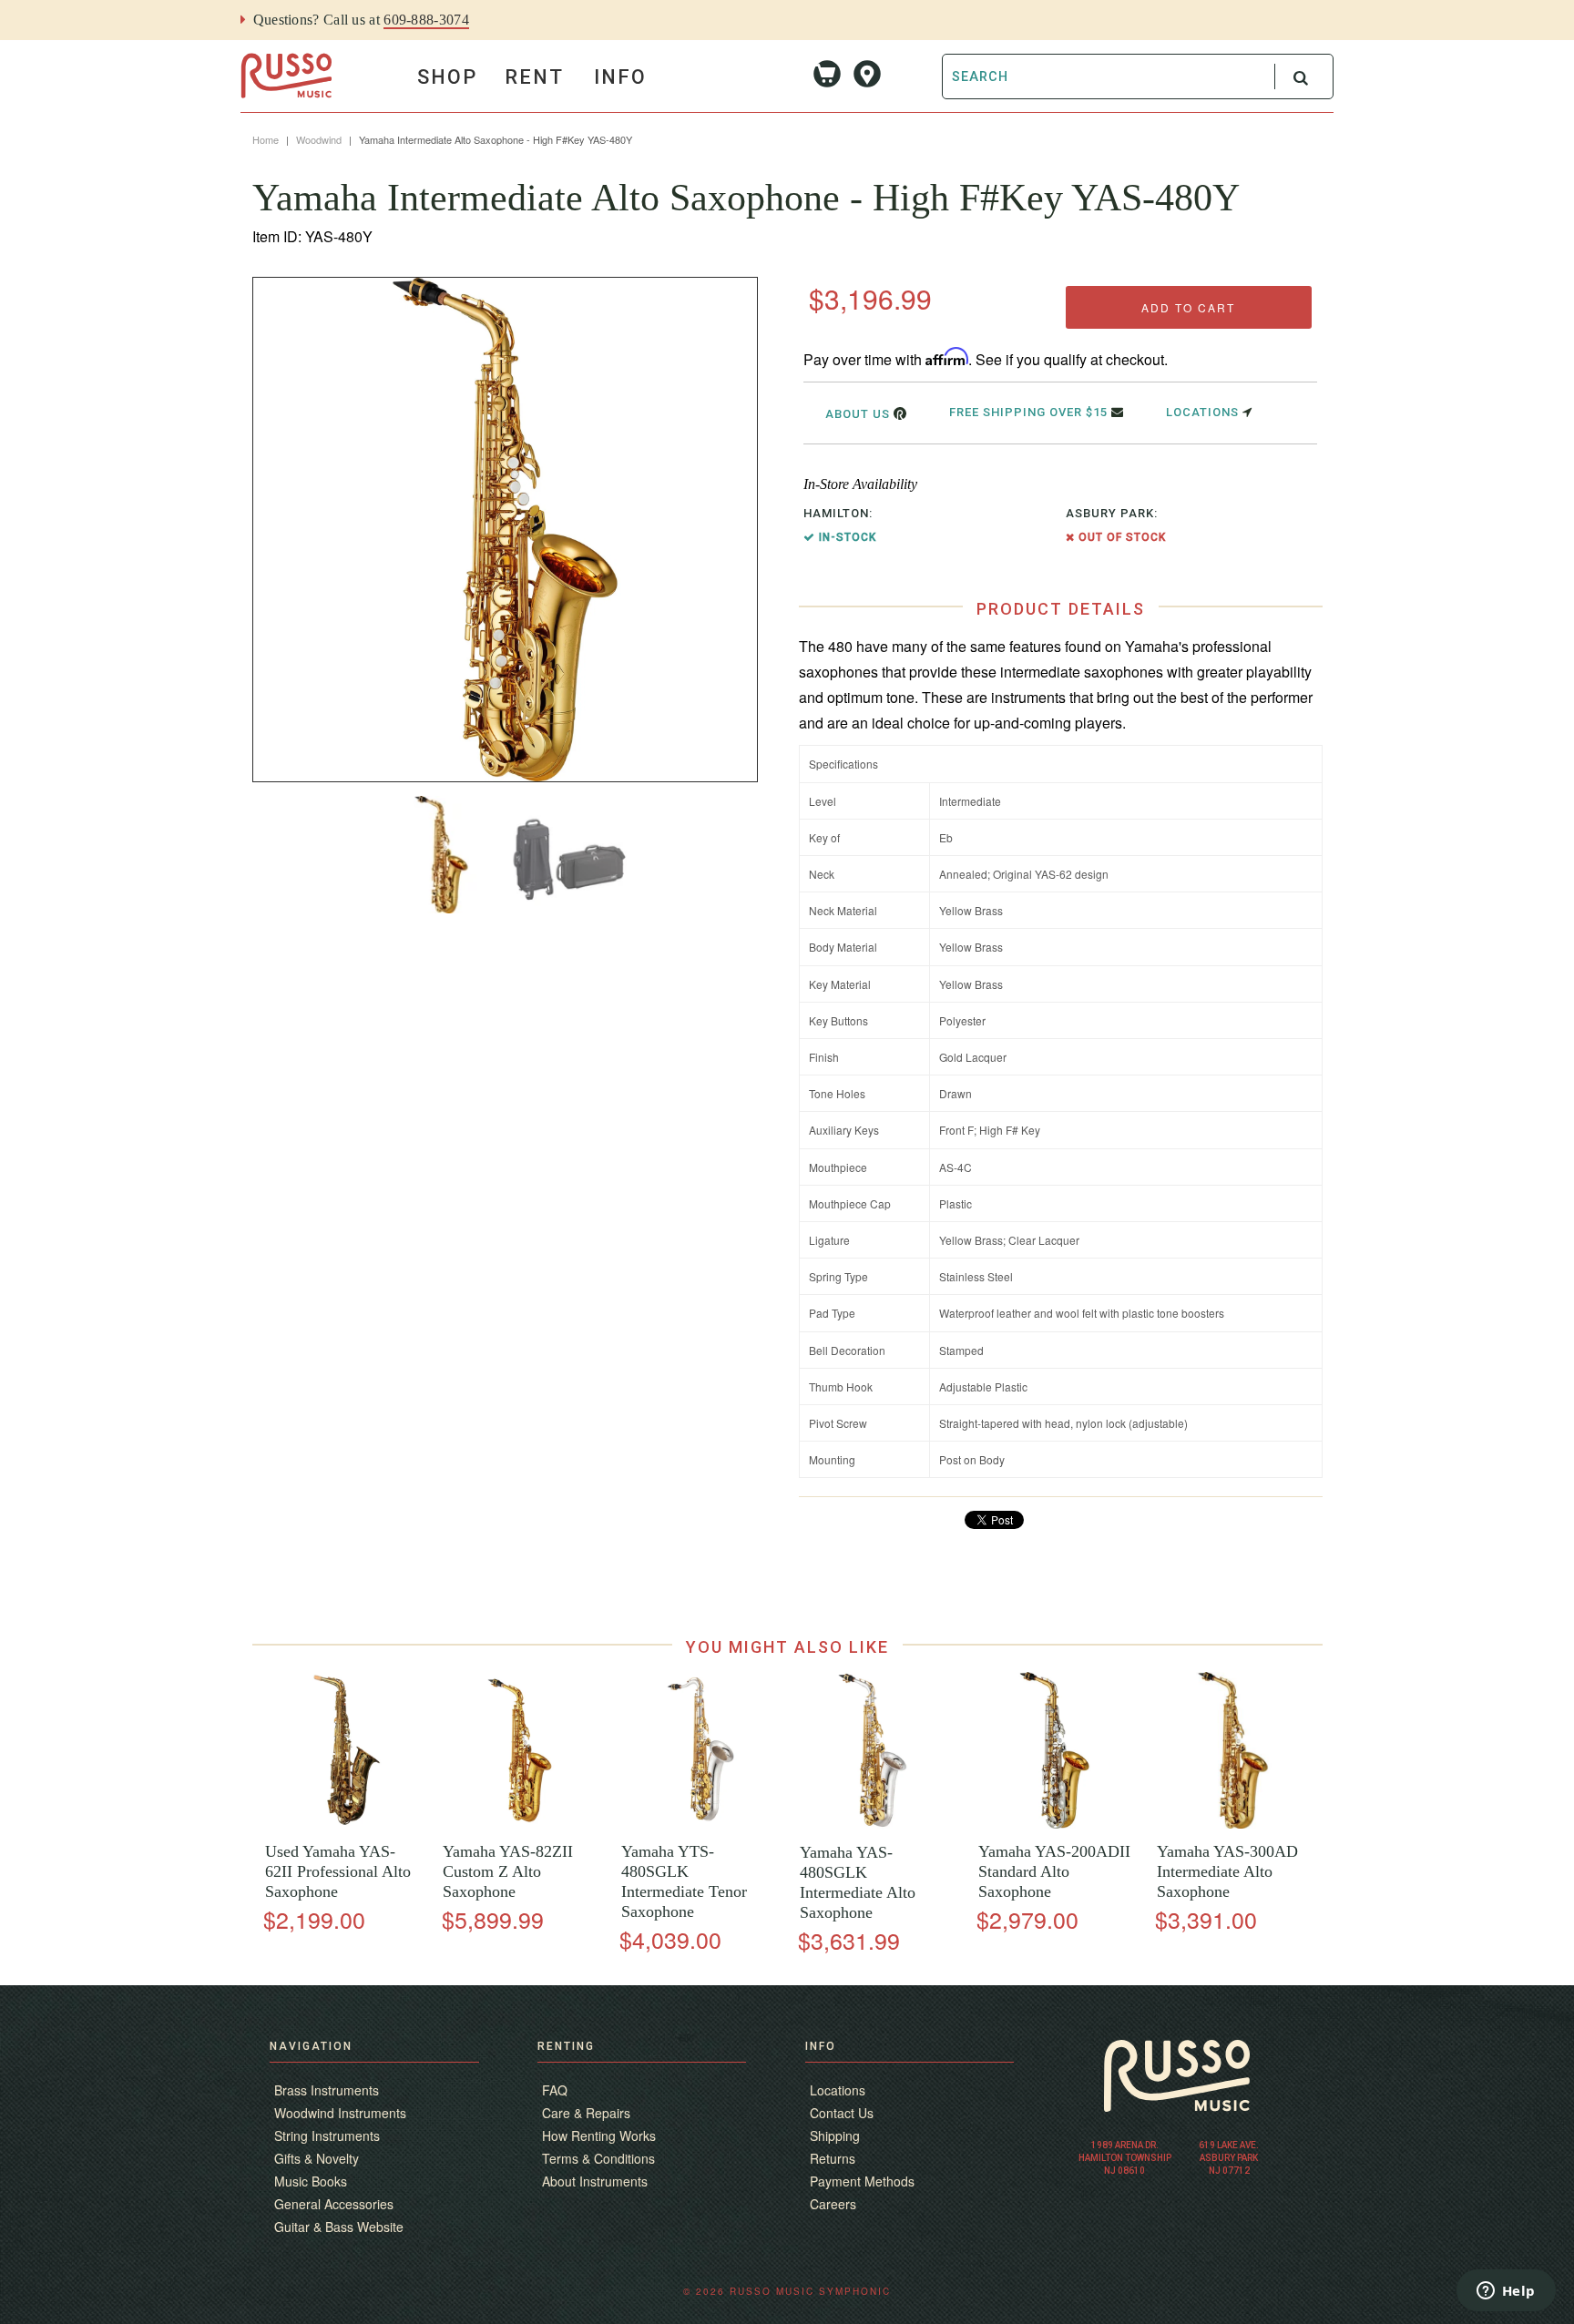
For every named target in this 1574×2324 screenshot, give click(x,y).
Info (620, 77)
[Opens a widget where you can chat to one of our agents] (1506, 2292)
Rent (534, 77)
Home (266, 139)
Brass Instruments (327, 2090)
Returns (833, 2158)
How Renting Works (599, 2135)
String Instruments (327, 2135)
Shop (447, 77)
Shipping (835, 2135)
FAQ (555, 2090)
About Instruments (595, 2181)
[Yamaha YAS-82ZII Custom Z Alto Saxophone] (520, 1824)
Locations (1204, 412)
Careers (833, 2204)
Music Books (311, 2181)
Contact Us (842, 2113)
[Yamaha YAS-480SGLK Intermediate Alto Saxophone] (876, 1825)
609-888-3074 (426, 20)
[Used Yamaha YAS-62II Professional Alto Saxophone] (341, 1824)
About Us (859, 414)
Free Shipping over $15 (1030, 412)
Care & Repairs (586, 2113)
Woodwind (319, 139)
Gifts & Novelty (317, 2158)
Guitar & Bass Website (339, 2227)
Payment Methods (862, 2181)
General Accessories (334, 2204)
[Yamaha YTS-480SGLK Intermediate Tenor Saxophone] (697, 1824)
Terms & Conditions (598, 2158)
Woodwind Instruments (340, 2113)
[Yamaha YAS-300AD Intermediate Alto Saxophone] (1233, 1824)
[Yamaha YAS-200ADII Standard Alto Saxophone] (1054, 1824)
